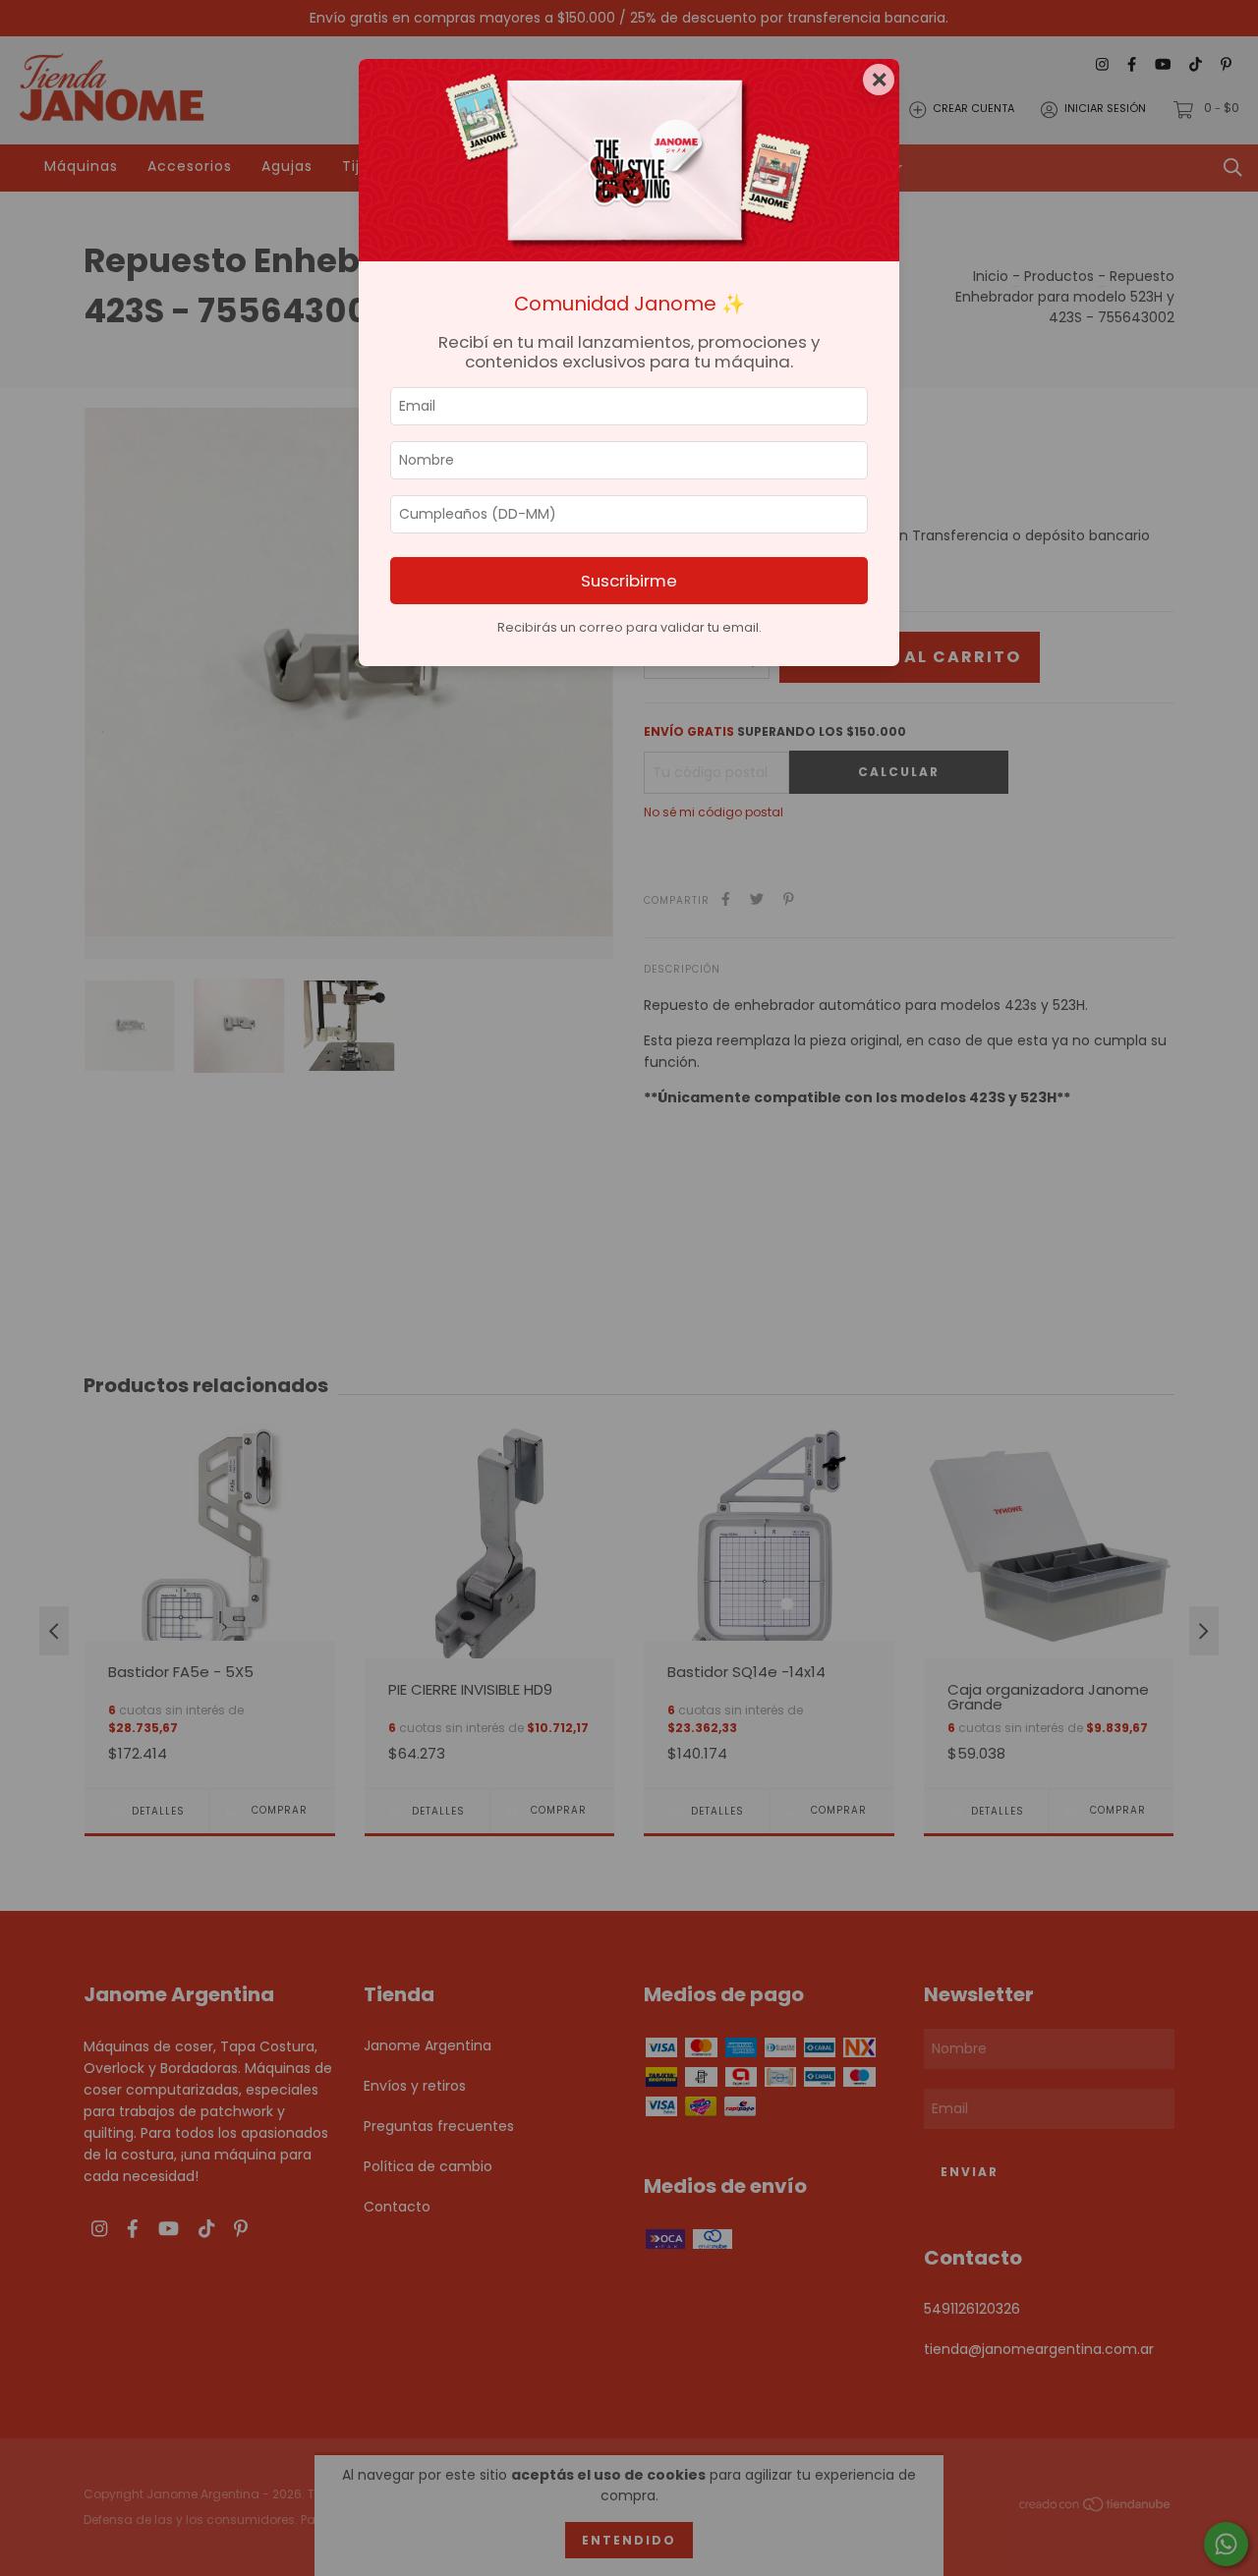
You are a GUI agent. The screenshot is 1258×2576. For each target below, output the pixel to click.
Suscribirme (629, 581)
